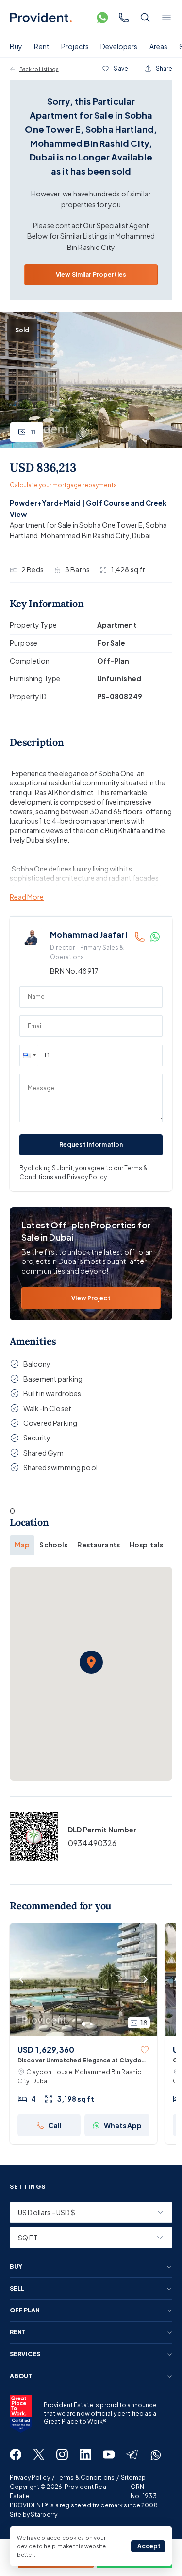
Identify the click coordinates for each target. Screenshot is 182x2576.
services (25, 2354)
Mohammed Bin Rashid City (85, 535)
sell (17, 2289)
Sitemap (133, 2478)
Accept (149, 2546)
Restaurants (99, 1545)
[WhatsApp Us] (102, 18)
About (21, 2376)
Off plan (25, 2310)
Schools (53, 1545)
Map (22, 1545)
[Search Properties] (145, 18)
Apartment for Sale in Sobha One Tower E (76, 525)
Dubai (141, 535)
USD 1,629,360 (46, 2050)
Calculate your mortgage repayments (63, 485)
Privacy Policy (87, 1177)
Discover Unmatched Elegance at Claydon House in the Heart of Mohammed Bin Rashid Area (82, 2061)
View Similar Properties (91, 275)
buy (16, 2267)
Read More (27, 897)
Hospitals (146, 1545)
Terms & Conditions (85, 2478)
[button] (29, 1055)
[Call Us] (124, 18)
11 (33, 432)
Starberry (44, 2514)
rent (18, 2332)
